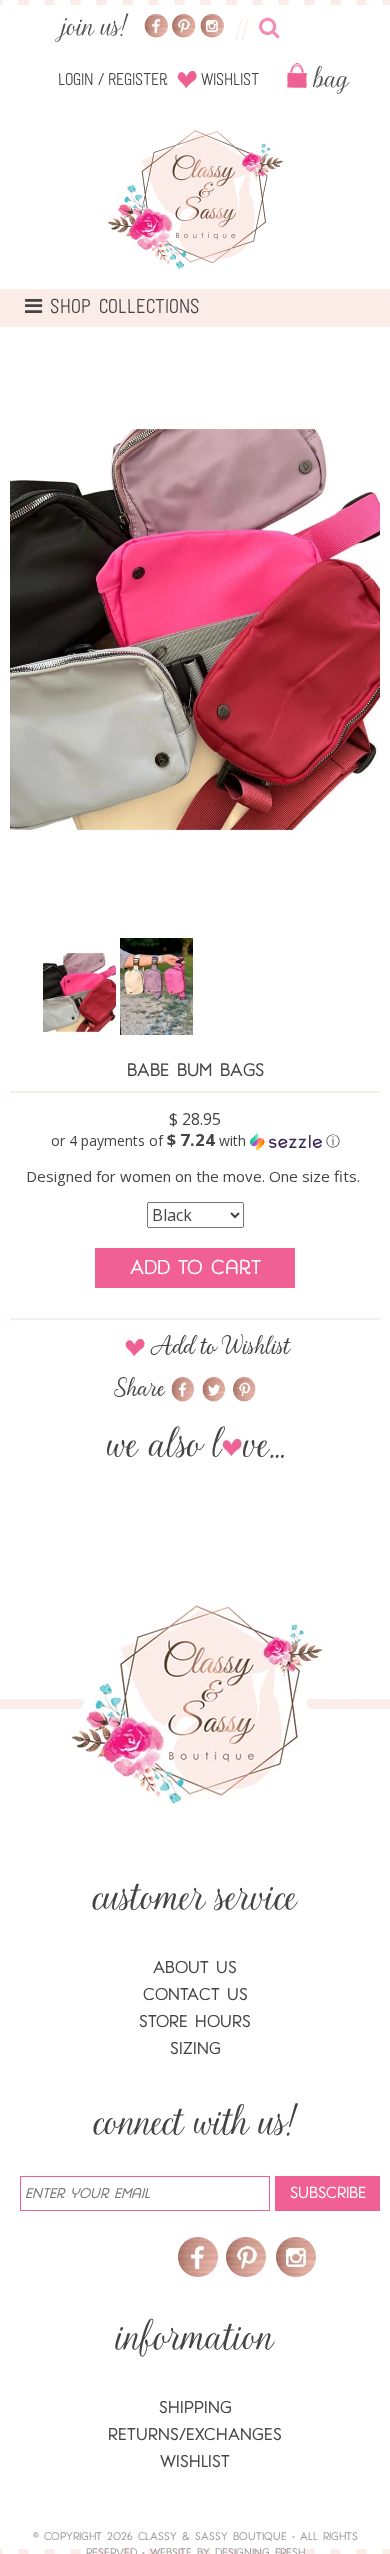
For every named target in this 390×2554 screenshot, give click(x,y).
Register (138, 80)
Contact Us (195, 1994)
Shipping (195, 2407)
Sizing (195, 2048)
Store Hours (195, 2021)
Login (76, 80)
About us (195, 1967)
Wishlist (230, 80)
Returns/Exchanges (195, 2434)
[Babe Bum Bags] (79, 992)
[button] (195, 1141)
